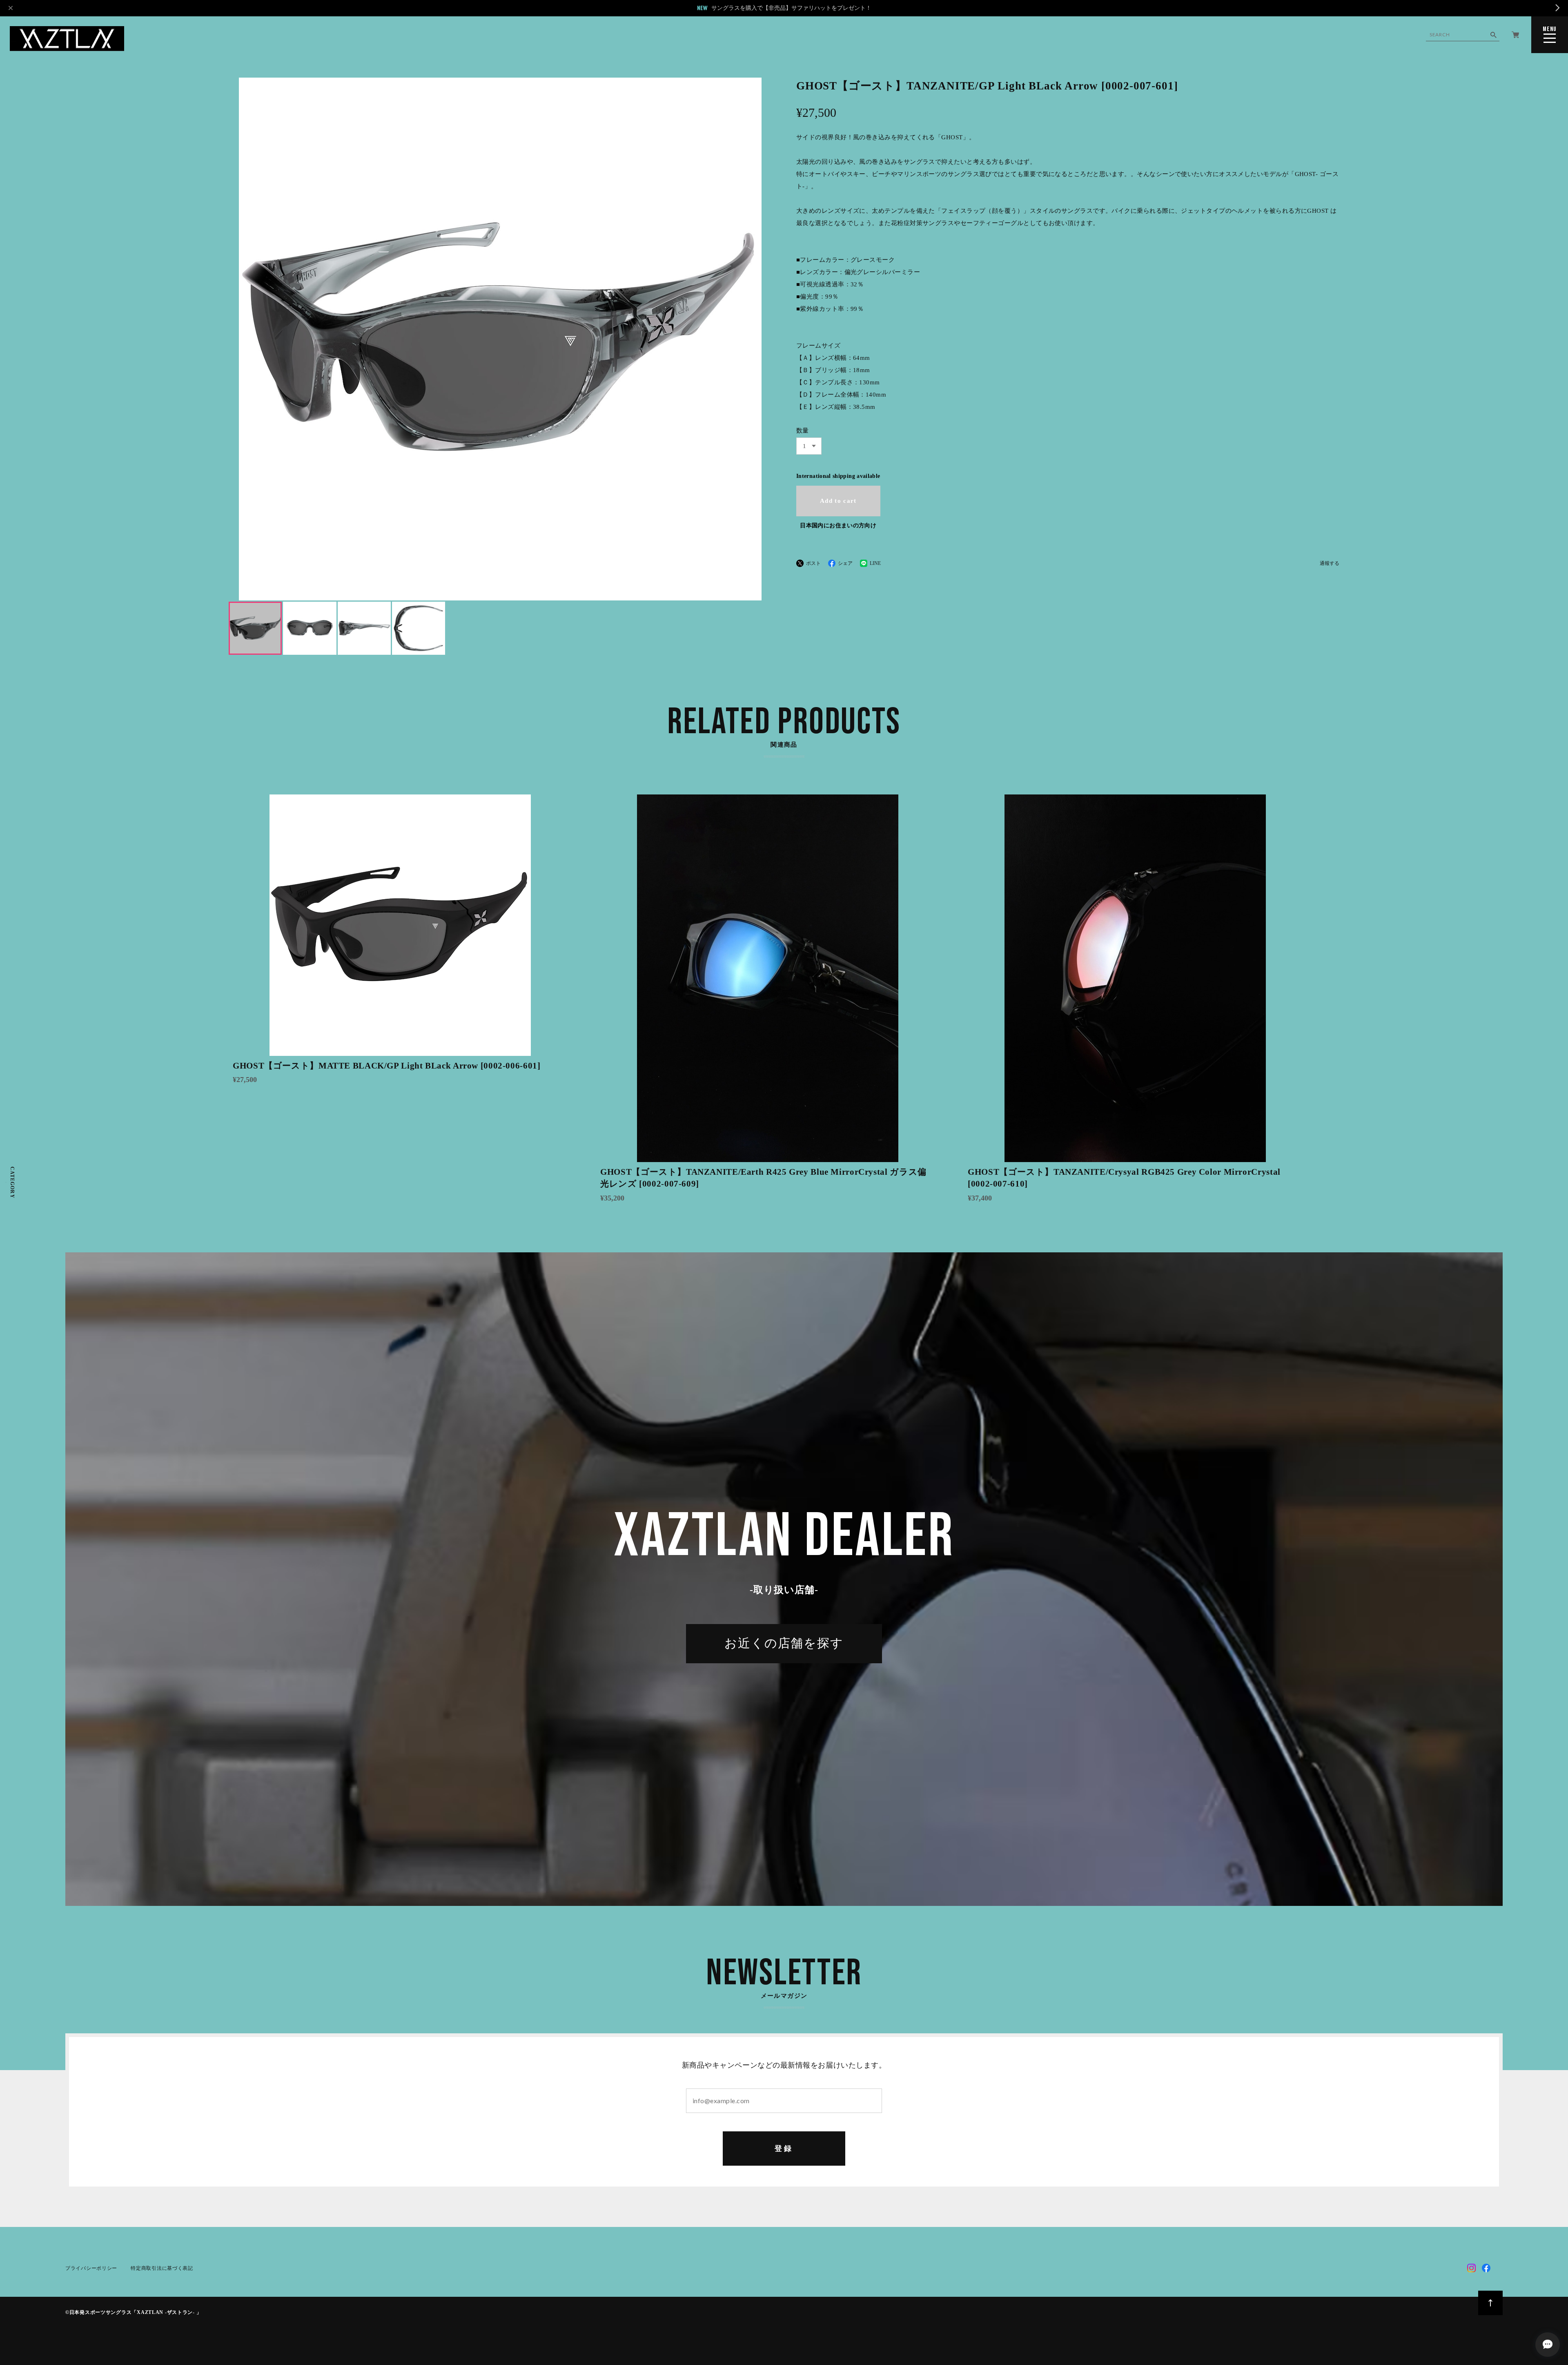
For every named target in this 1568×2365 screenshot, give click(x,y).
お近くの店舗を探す (784, 1644)
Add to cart (838, 501)
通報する (1330, 563)
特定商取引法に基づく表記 (162, 2268)
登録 (784, 2149)
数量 (803, 431)
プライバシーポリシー (91, 2268)
